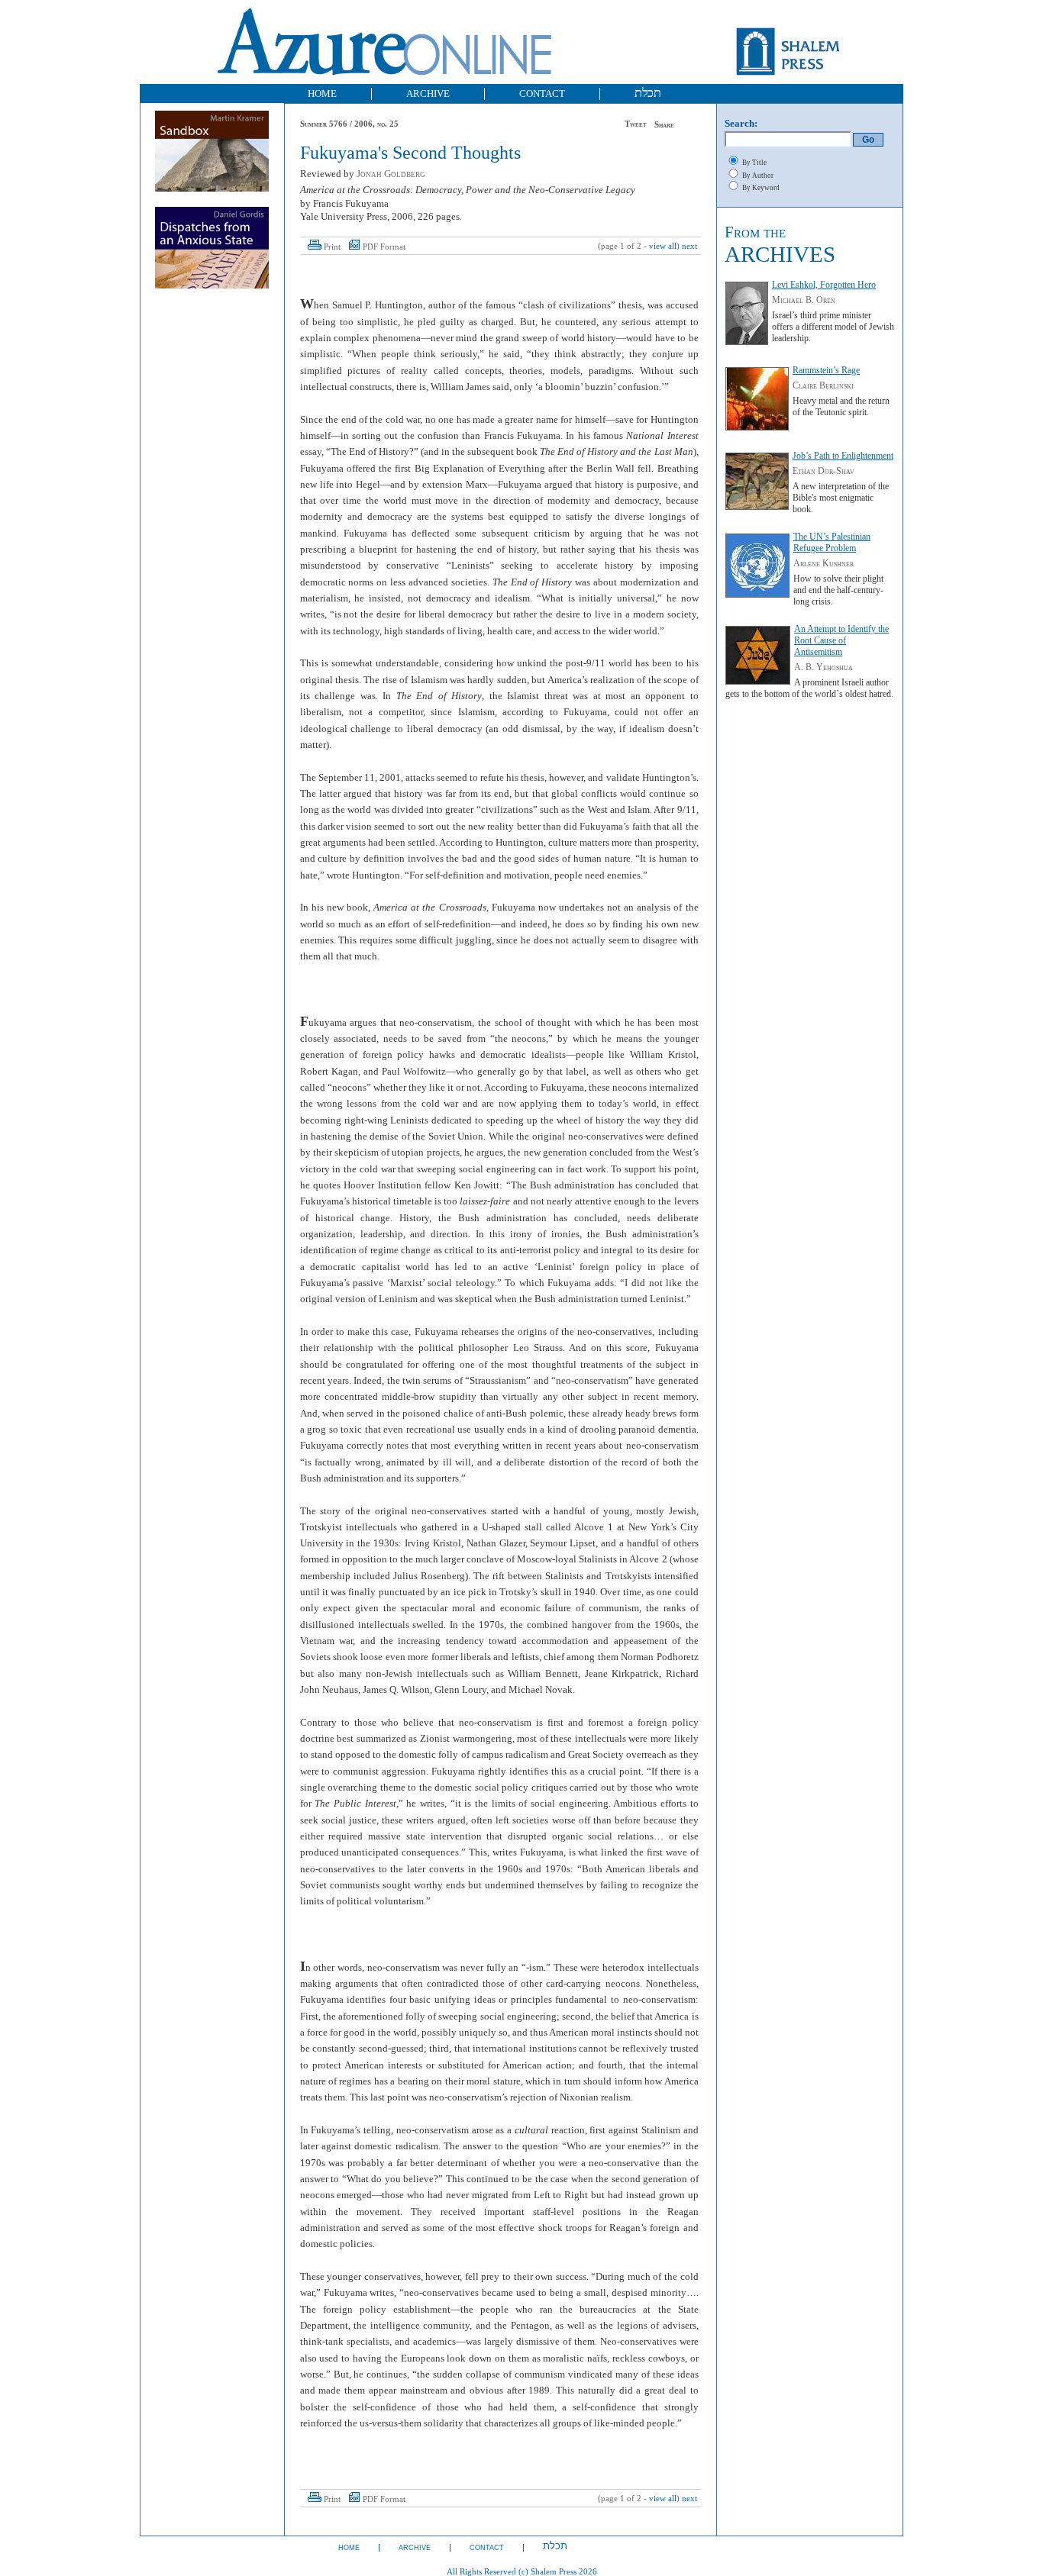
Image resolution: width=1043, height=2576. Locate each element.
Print (332, 247)
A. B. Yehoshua (823, 667)
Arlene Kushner (823, 563)
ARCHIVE (428, 93)
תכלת (648, 93)
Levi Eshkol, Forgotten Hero (824, 285)
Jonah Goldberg (391, 174)
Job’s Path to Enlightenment (843, 456)
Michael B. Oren (804, 300)
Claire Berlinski (823, 385)
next (689, 246)
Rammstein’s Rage (826, 370)
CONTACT (542, 93)
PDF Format (384, 247)
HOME (322, 93)
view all (663, 246)
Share (664, 125)
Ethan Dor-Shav (823, 471)
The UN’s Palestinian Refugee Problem (832, 542)
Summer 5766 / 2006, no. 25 (349, 124)
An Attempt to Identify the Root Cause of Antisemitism (841, 640)
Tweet (636, 124)
